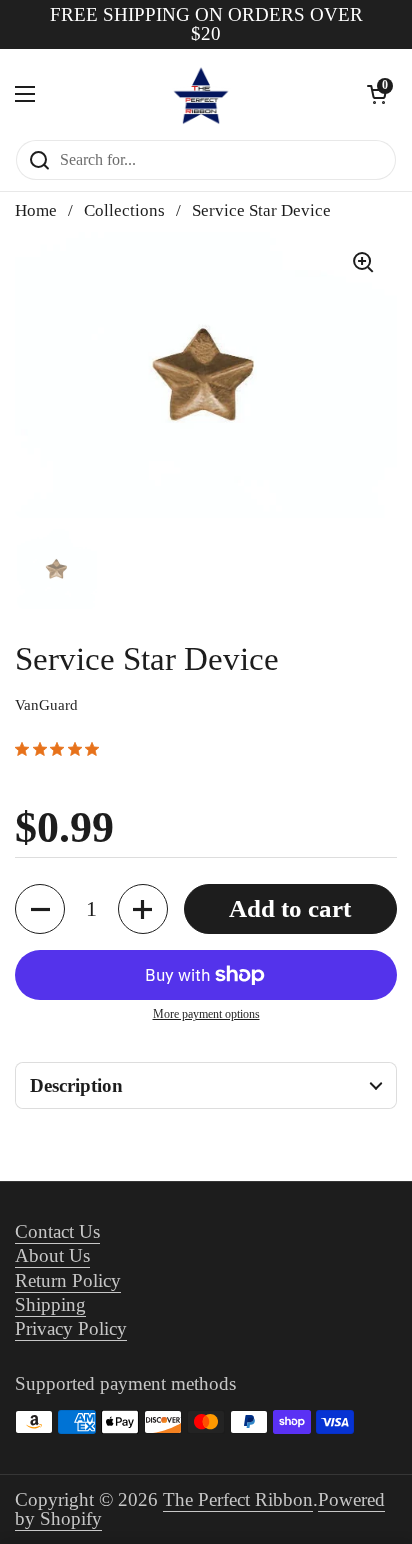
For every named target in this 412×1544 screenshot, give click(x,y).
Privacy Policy (71, 1328)
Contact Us (57, 1231)
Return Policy (68, 1280)
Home (36, 210)
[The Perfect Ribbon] (201, 94)
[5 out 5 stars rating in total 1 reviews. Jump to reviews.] (61, 749)
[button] (40, 909)
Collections (124, 210)
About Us (52, 1255)
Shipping (50, 1304)
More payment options (206, 1014)
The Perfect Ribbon (238, 1499)
